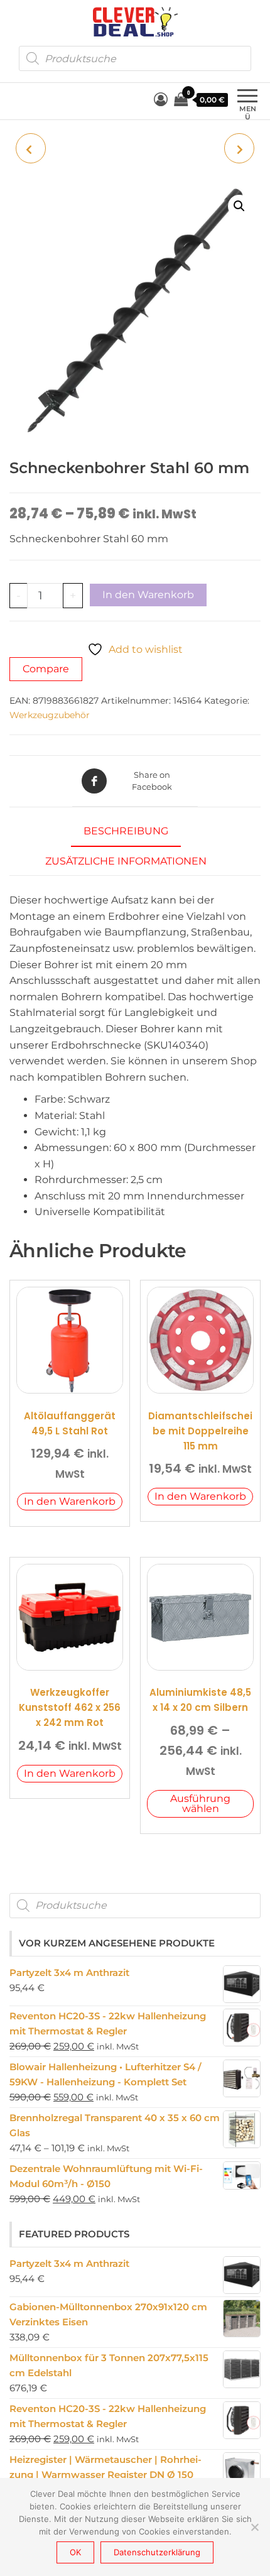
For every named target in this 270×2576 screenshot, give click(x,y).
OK (75, 2552)
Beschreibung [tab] (126, 831)
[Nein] (254, 2527)
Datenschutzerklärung (157, 2552)
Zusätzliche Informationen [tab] (126, 861)
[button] (239, 206)
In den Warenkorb (148, 595)
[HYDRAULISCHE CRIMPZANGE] (239, 148)
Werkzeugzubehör (50, 715)
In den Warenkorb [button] (70, 1501)
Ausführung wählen (200, 1804)
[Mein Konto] (161, 100)
